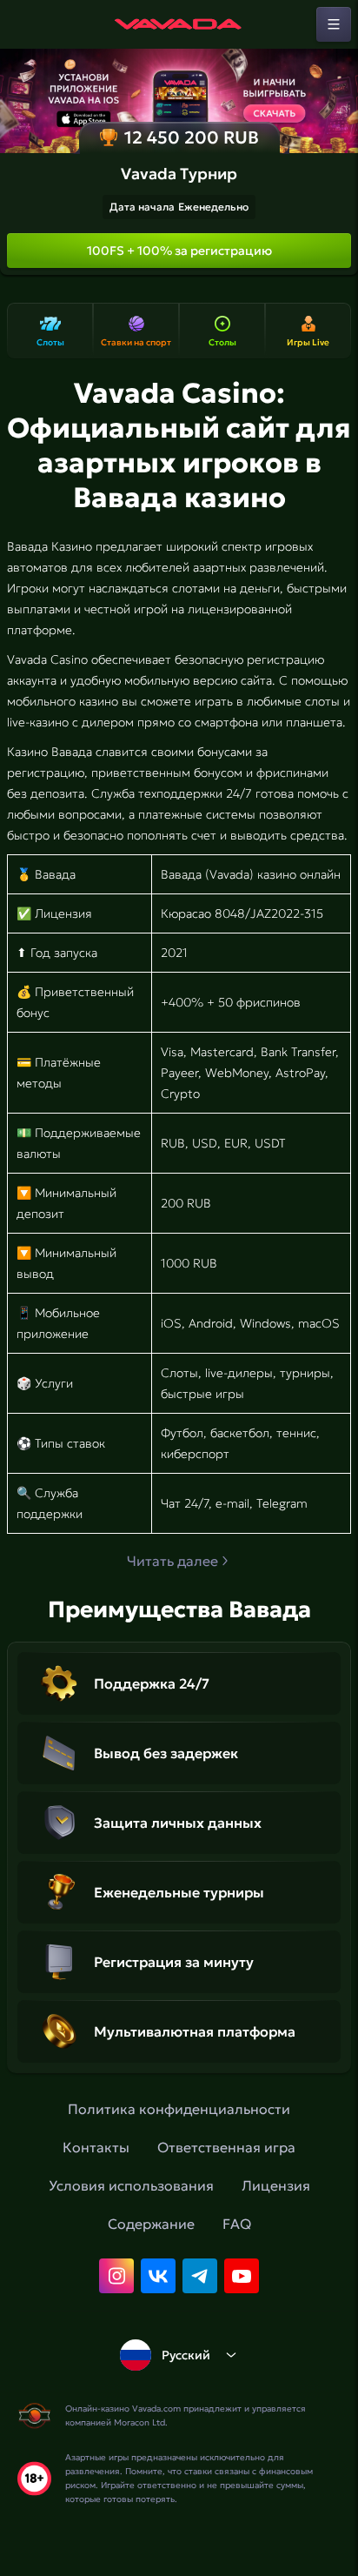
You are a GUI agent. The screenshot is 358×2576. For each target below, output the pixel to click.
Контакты (96, 2147)
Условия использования (131, 2185)
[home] (179, 24)
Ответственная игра (226, 2147)
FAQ (237, 2224)
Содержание (151, 2224)
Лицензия (276, 2185)
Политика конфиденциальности (179, 2109)
